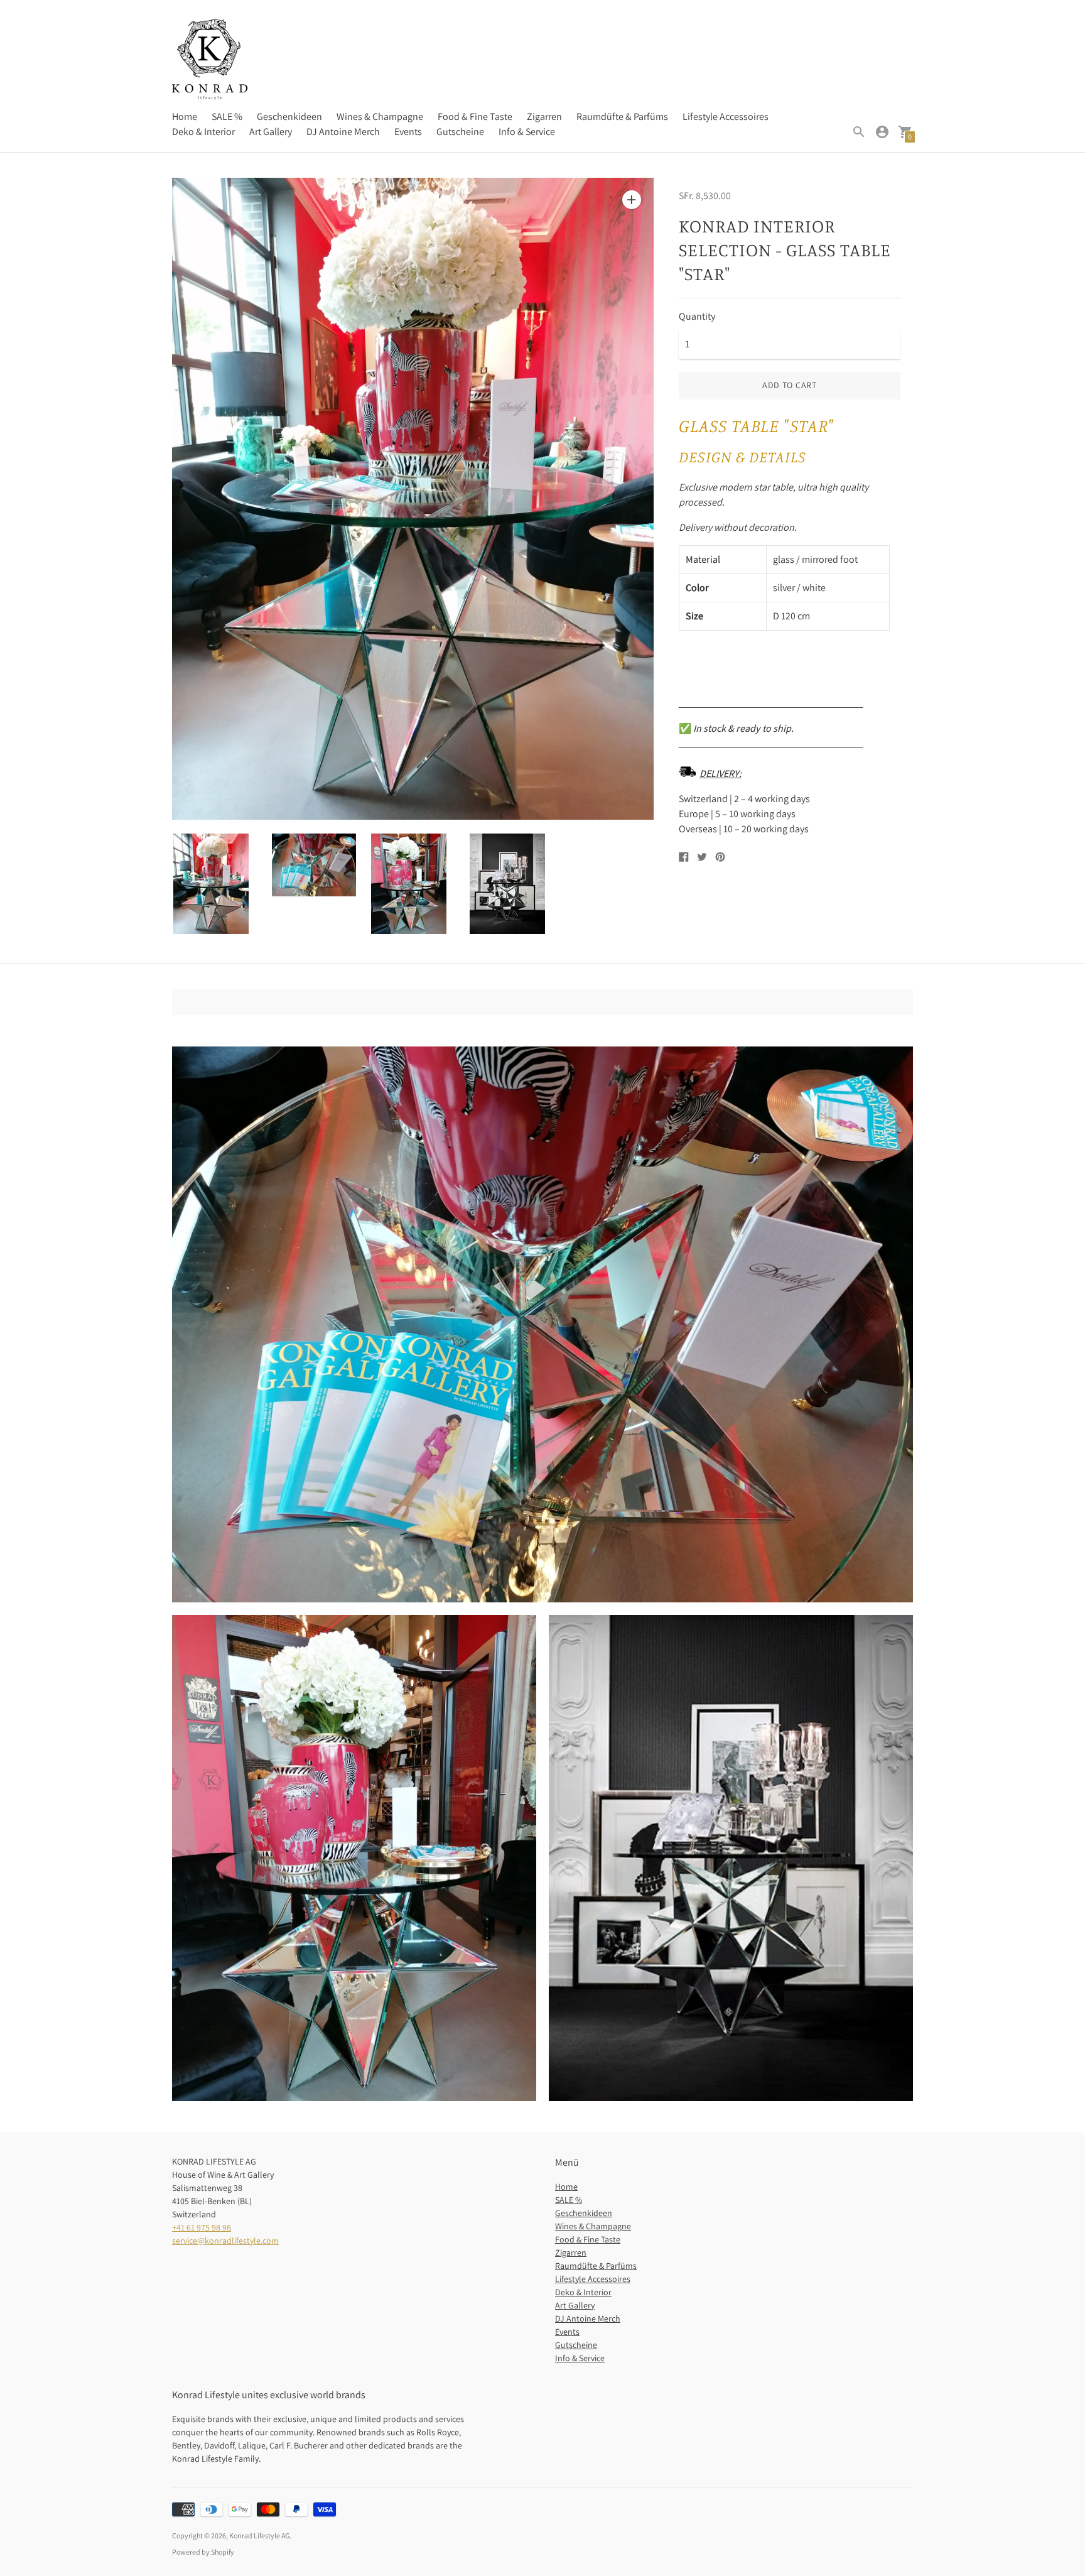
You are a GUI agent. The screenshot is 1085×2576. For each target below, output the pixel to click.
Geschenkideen (289, 117)
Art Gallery (271, 132)
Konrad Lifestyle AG (259, 2535)
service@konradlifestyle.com (225, 2241)
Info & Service (527, 132)
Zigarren (544, 117)
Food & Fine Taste (475, 117)
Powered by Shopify (203, 2552)
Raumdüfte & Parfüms (622, 117)
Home (185, 117)
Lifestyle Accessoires (726, 117)
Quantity (697, 317)
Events (408, 132)
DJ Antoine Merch (343, 132)
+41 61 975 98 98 (202, 2227)
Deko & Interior (203, 132)
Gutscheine (460, 132)
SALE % (227, 117)
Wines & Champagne (380, 117)
